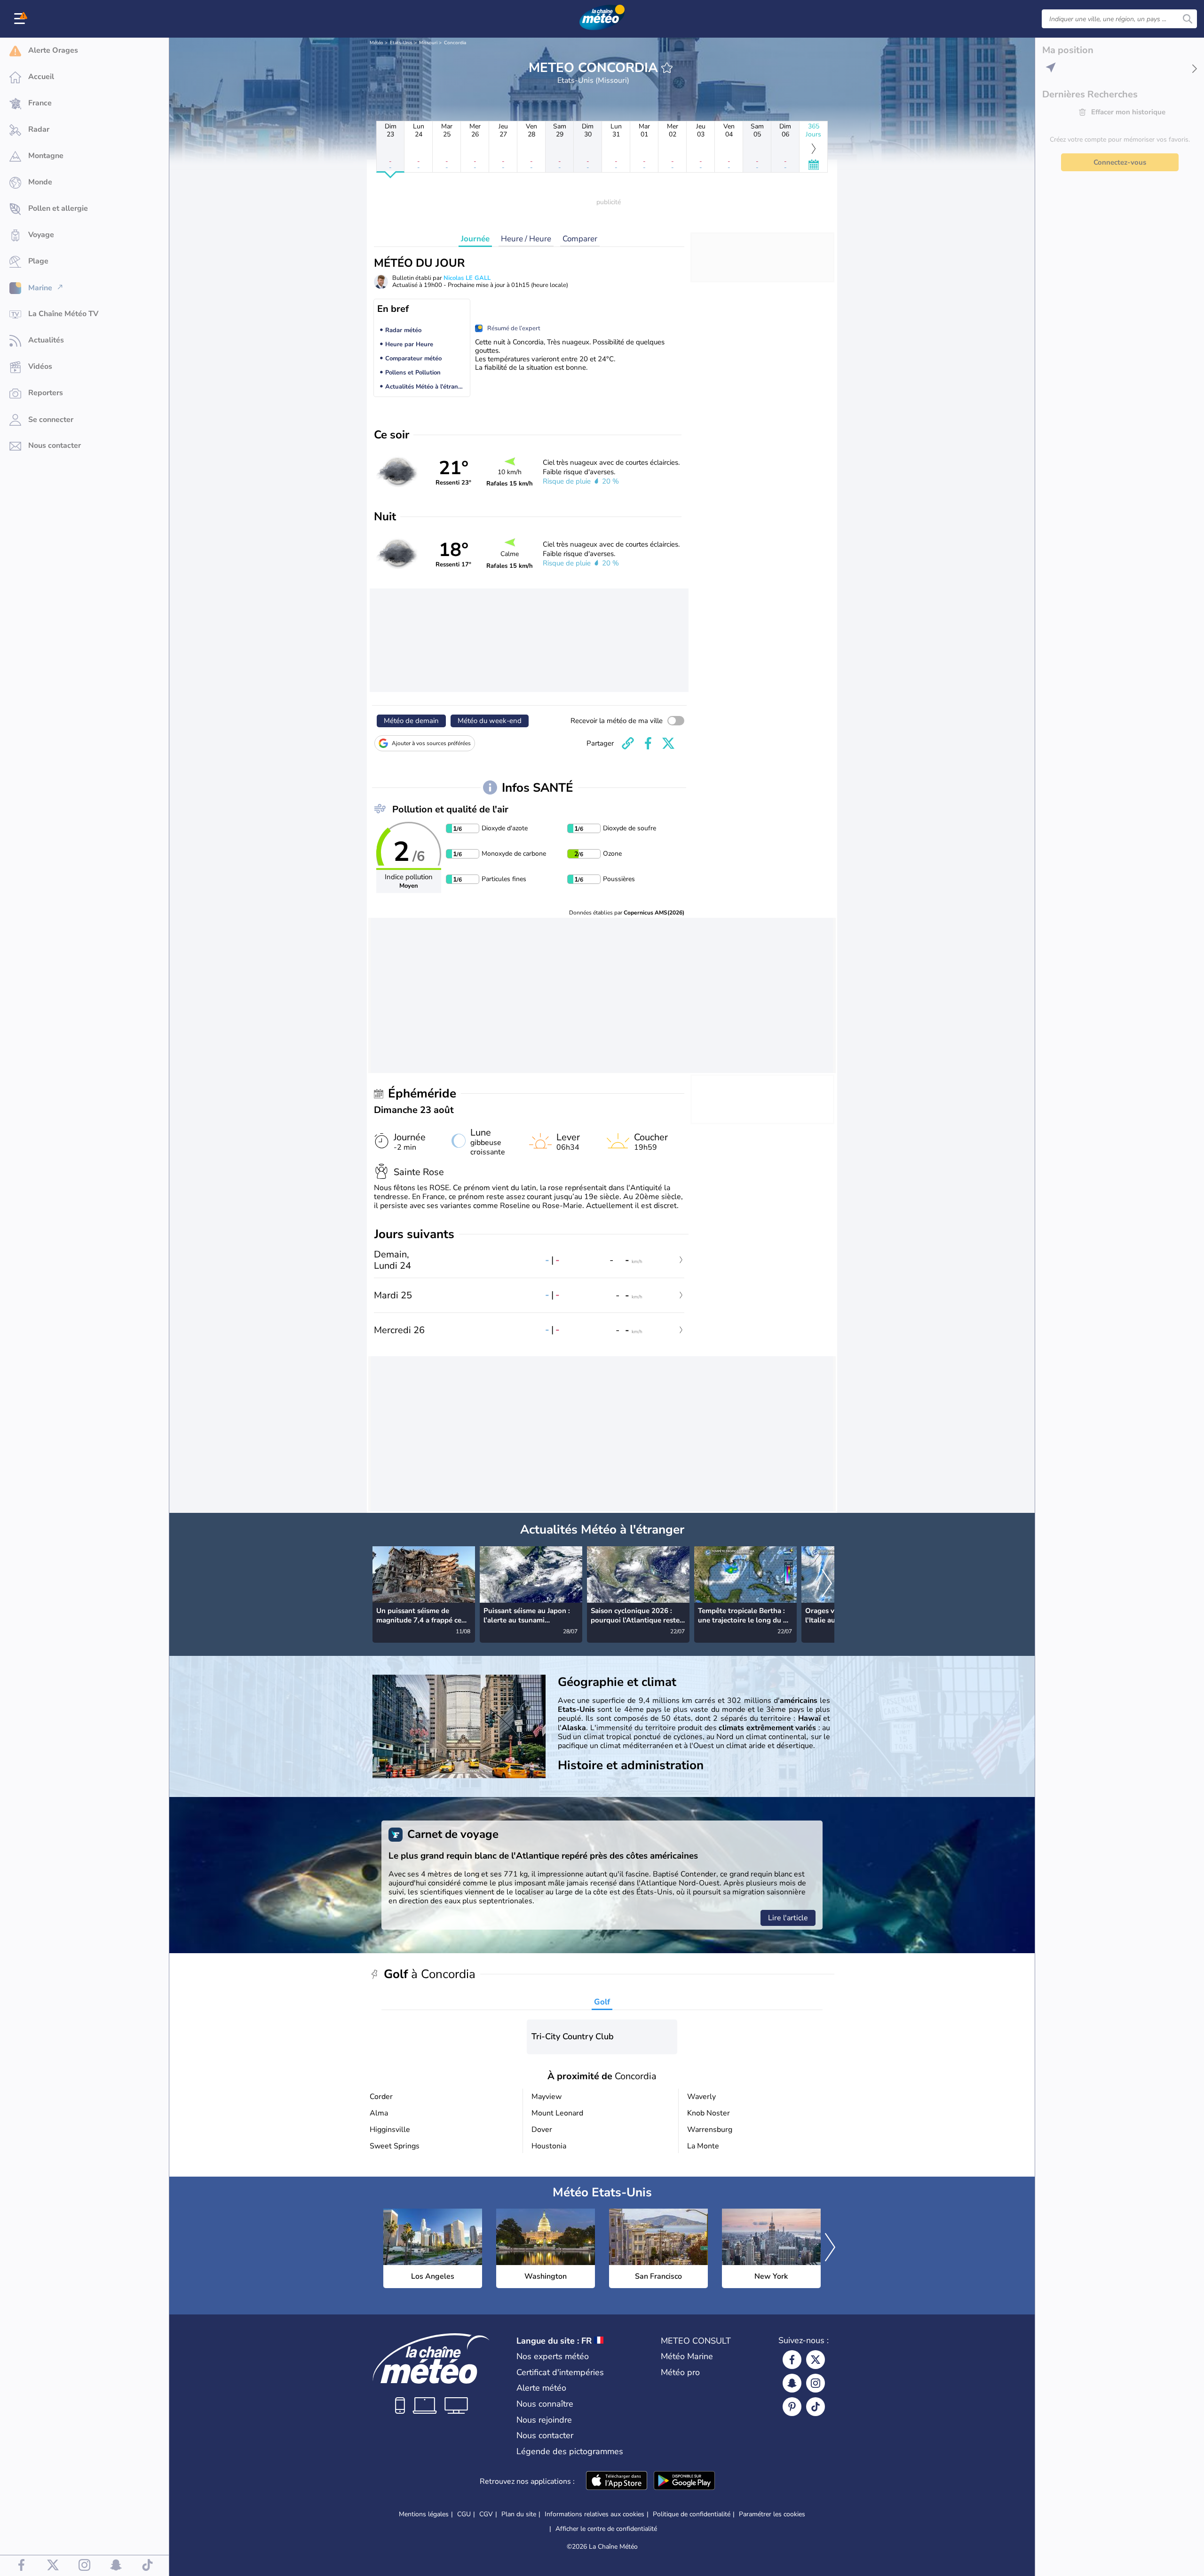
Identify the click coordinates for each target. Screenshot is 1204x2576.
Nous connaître (545, 2404)
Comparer (580, 239)
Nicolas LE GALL (467, 278)
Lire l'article (788, 1918)
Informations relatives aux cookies (594, 2514)
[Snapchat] (792, 2383)
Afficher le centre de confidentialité (606, 2529)
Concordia (455, 43)
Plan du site (519, 2514)
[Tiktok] (816, 2407)
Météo (376, 43)
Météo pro (680, 2372)
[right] (827, 1584)
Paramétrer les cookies (772, 2514)
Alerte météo (541, 2388)
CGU (464, 2514)
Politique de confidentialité (692, 2514)
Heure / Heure (526, 239)
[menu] (21, 19)
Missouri (428, 43)
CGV (486, 2514)
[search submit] (1188, 19)
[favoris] (667, 68)
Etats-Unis (401, 43)
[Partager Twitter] (668, 743)
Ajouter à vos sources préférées (431, 743)
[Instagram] (816, 2383)
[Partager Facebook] (648, 743)
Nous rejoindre (544, 2420)
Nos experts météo (553, 2356)
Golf (602, 2002)
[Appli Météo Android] (684, 2481)
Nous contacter (545, 2435)
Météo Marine (687, 2356)
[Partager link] (628, 743)
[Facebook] (792, 2360)
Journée (475, 239)
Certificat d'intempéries (560, 2372)
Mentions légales (424, 2514)
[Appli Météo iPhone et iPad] (617, 2481)
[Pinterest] (792, 2407)
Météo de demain (411, 721)
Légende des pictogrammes (570, 2451)
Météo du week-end (490, 721)
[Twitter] (816, 2360)
